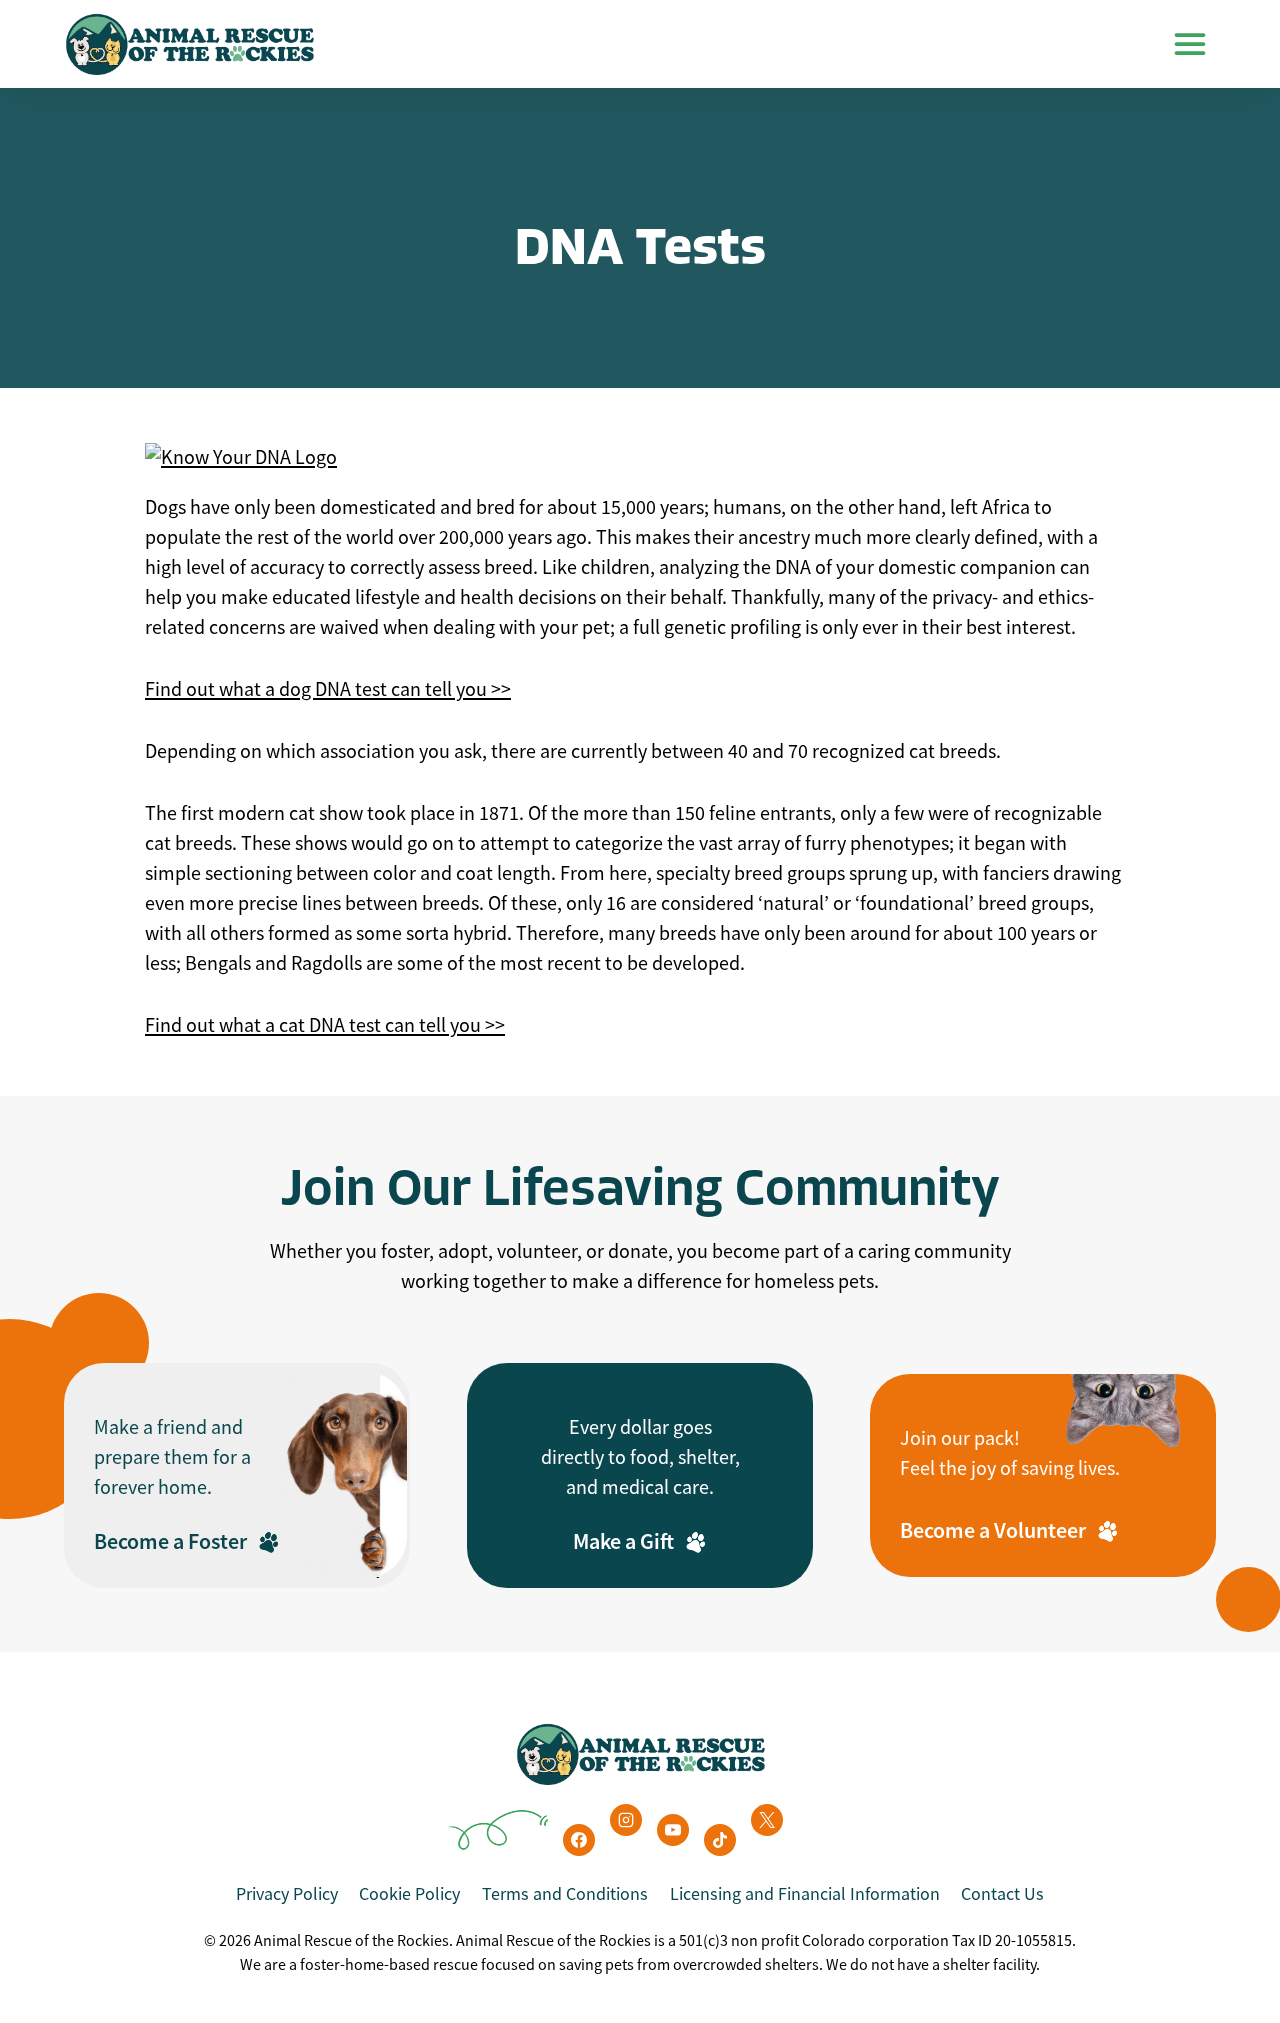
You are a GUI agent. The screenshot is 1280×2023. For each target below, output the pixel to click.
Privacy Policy (287, 1894)
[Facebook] (579, 1840)
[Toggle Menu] (1190, 44)
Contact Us (1002, 1894)
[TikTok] (720, 1840)
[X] (767, 1820)
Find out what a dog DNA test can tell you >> (328, 689)
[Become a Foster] (237, 1475)
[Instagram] (626, 1820)
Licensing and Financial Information (805, 1894)
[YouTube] (673, 1830)
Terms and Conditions (565, 1894)
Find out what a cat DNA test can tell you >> (325, 1025)
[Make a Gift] (640, 1475)
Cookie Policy (409, 1894)
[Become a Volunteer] (1043, 1475)
